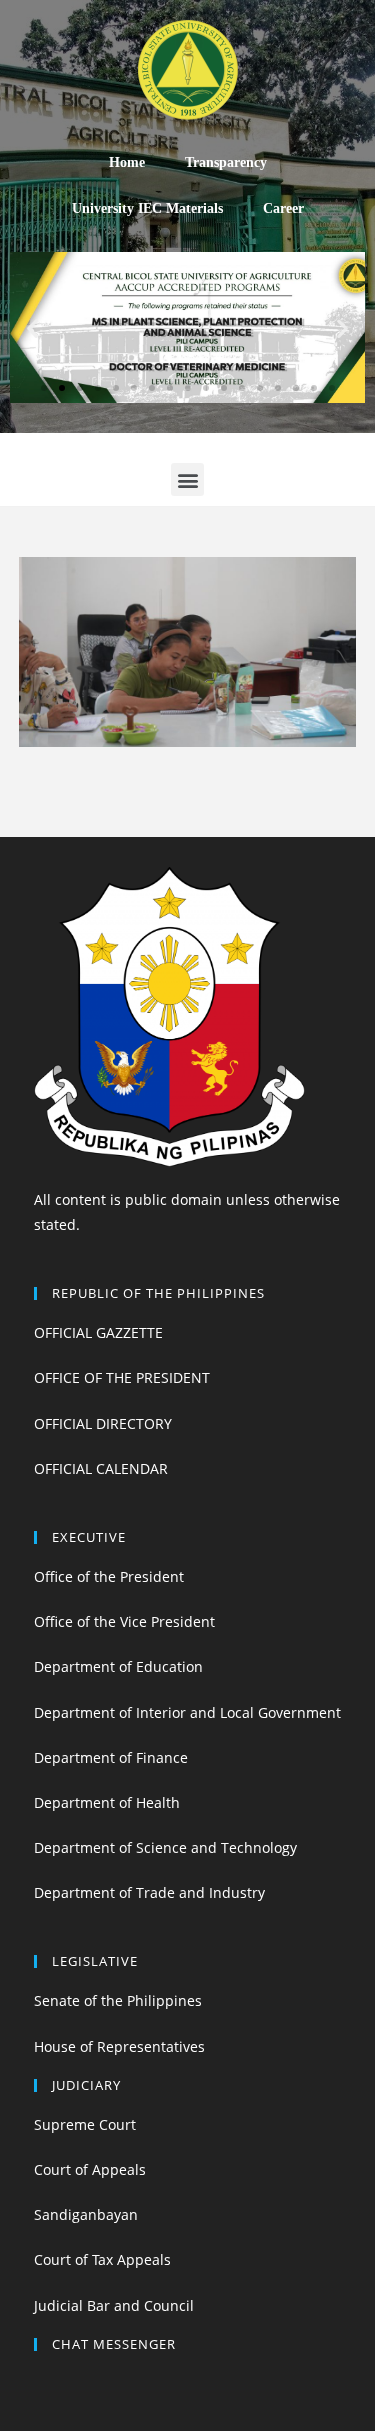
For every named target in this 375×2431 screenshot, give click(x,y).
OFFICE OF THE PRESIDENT (122, 1377)
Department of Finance (111, 1757)
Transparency (226, 162)
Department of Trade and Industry (149, 1892)
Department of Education (118, 1666)
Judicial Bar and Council (114, 2305)
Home (127, 162)
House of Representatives (119, 2046)
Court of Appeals (90, 2169)
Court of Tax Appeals (102, 2259)
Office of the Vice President (124, 1621)
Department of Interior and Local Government (187, 1712)
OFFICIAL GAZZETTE (98, 1332)
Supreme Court (85, 2124)
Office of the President (109, 1576)
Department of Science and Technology (165, 1847)
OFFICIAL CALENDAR (101, 1468)
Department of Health (107, 1802)
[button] (44, 388)
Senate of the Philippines (118, 2000)
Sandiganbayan (86, 2214)
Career (283, 208)
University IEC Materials (147, 208)
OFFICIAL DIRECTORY (103, 1423)
